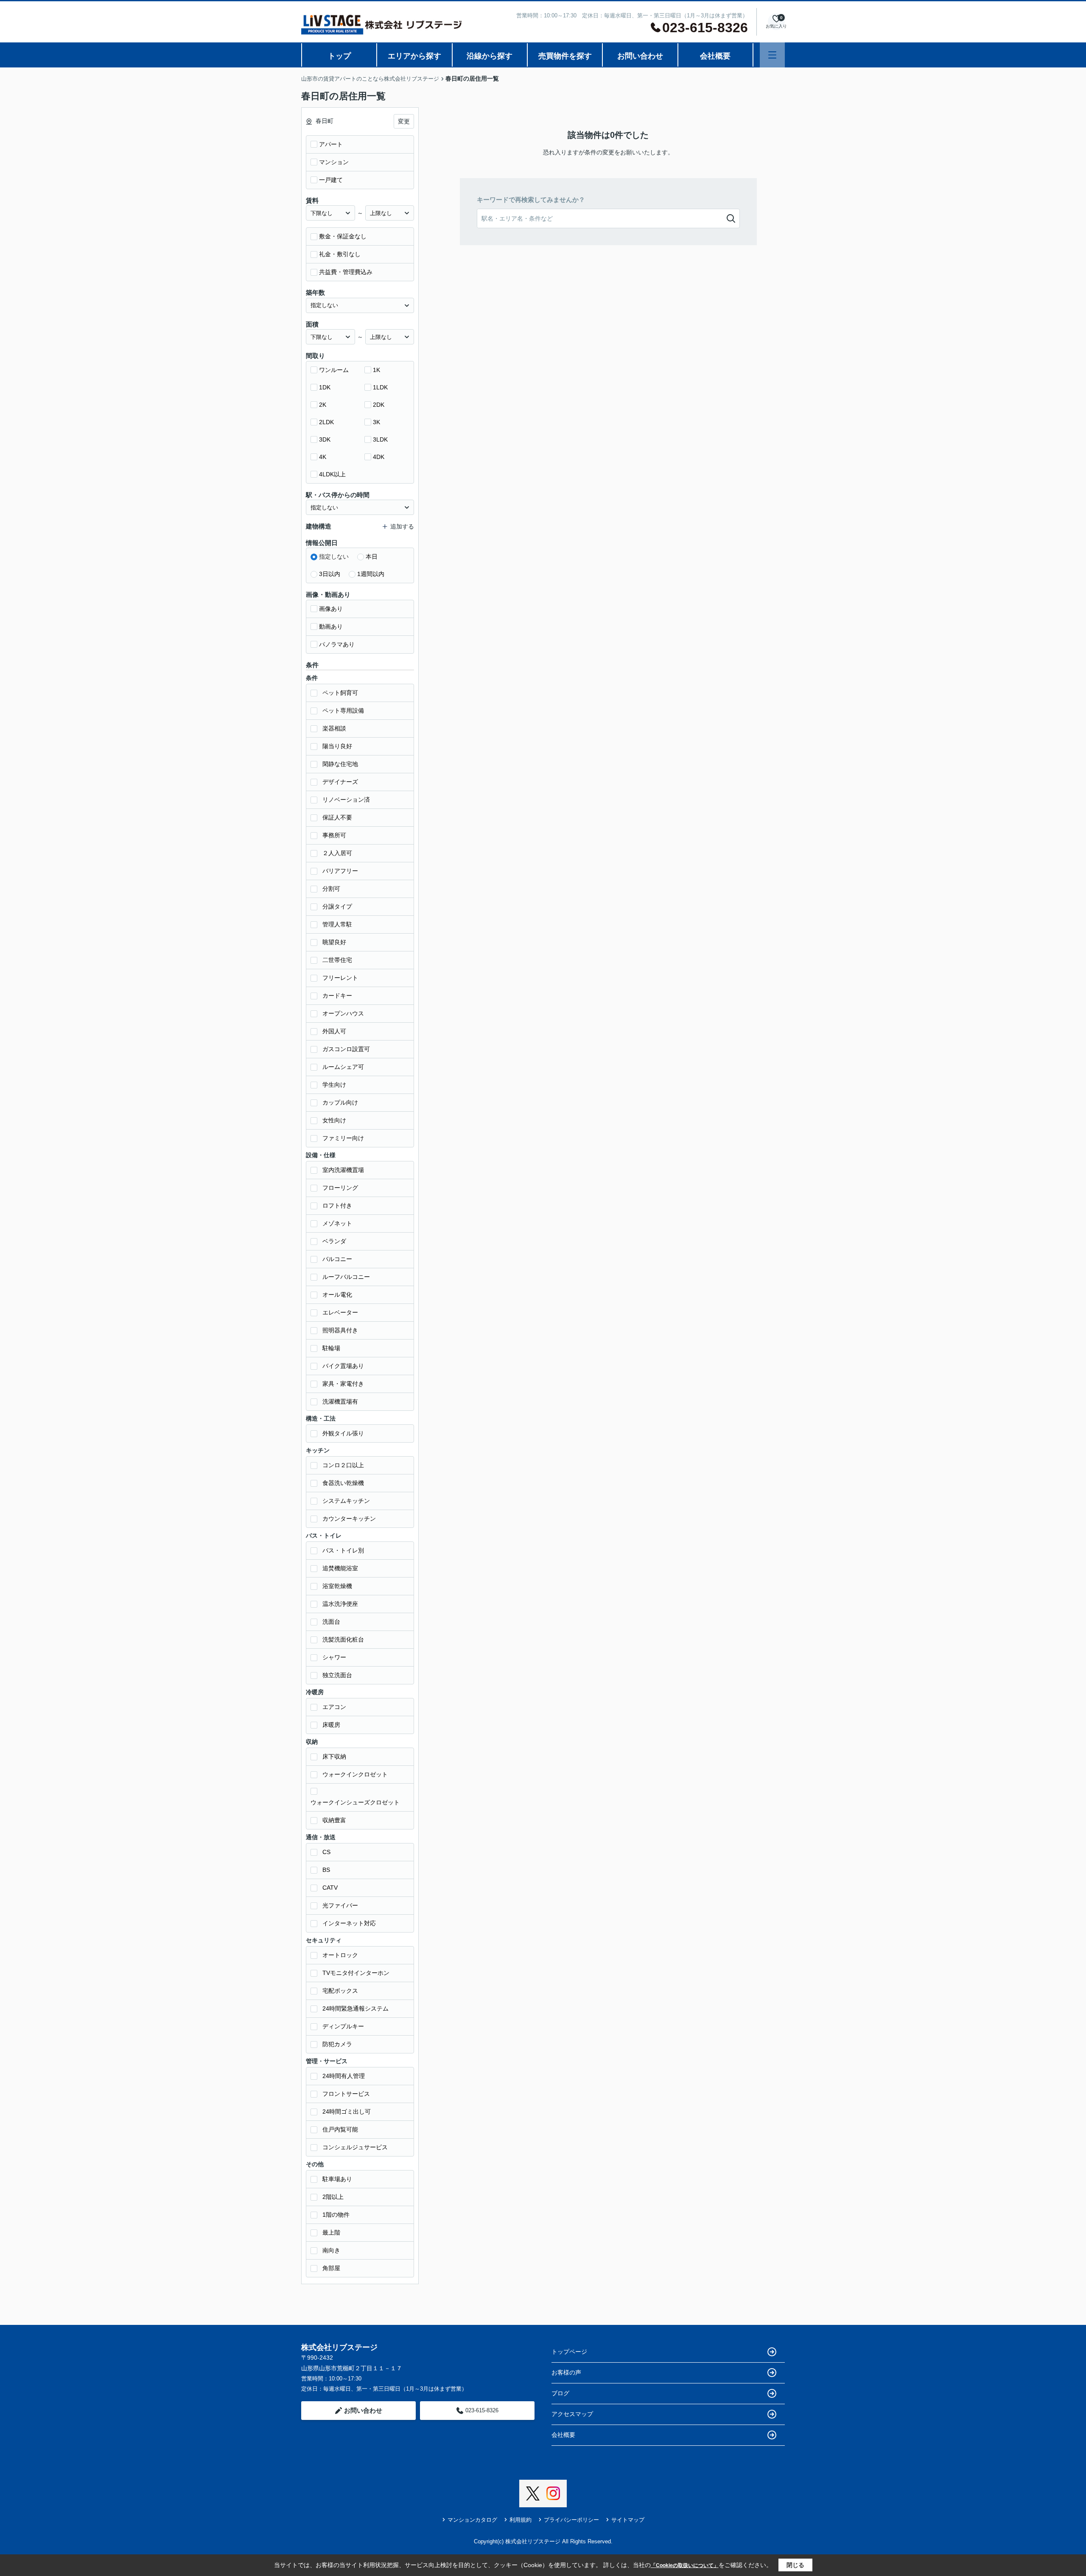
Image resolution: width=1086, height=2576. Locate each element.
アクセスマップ (572, 2414)
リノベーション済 (346, 800)
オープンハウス (343, 1013)
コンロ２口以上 (343, 1465)
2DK (379, 405)
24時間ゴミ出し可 (347, 2112)
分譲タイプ (337, 906)
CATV (330, 1888)
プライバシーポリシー (571, 2520)
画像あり (331, 609)
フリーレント (340, 978)
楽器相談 (334, 728)
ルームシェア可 (343, 1067)
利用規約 (521, 2520)
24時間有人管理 (344, 2076)
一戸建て (331, 180)
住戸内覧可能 (340, 2129)
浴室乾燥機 (337, 1586)
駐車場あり (337, 2179)
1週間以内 (371, 574)
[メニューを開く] (772, 55)
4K (323, 457)
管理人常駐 (337, 924)
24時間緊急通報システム (355, 2008)
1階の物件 (336, 2215)
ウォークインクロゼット (355, 1774)
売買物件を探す (565, 56)
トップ (339, 56)
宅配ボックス (340, 1991)
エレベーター (340, 1312)
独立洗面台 (337, 1675)
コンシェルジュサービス (355, 2147)
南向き (331, 2250)
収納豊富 (334, 1820)
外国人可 (334, 1031)
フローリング (340, 1188)
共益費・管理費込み (346, 272)
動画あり (331, 627)
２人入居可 (337, 853)
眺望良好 (334, 942)
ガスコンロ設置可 (346, 1049)
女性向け (334, 1120)
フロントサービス (346, 2094)
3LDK (380, 439)
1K (376, 370)
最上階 (331, 2232)
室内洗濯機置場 (343, 1170)
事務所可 (334, 835)
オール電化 (337, 1295)
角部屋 (331, 2268)
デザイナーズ (340, 782)
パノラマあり (337, 644)
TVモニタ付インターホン (356, 1973)
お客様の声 (566, 2372)
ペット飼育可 (340, 693)
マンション (334, 162)
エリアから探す (414, 56)
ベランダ (334, 1241)
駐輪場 (331, 1348)
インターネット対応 (349, 1923)
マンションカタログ (472, 2520)
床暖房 (331, 1725)
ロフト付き (337, 1205)
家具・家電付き (343, 1384)
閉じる (795, 2565)
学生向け (334, 1085)
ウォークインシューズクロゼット (355, 1802)
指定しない (334, 557)
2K (323, 405)
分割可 (331, 889)
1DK (325, 387)
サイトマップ (628, 2520)
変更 (404, 121)
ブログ (560, 2393)
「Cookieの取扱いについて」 (685, 2565)
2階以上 (333, 2197)
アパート (331, 144)
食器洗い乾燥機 (343, 1483)
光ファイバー (340, 1905)
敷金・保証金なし (343, 236)
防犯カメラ (337, 2044)
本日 (372, 557)
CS (326, 1852)
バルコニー (337, 1259)
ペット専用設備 (343, 710)
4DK (379, 457)
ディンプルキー (343, 2026)
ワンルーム (334, 370)
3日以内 (330, 574)
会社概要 (715, 56)
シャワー (334, 1657)
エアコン (334, 1707)
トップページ (569, 2352)
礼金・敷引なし (340, 254)
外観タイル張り (343, 1433)
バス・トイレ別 (343, 1550)
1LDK (380, 387)
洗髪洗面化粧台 (343, 1639)
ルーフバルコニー (346, 1277)
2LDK (326, 422)
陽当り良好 (337, 746)
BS (326, 1870)
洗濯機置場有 (340, 1401)
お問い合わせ (640, 56)
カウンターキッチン (349, 1519)
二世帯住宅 (337, 960)
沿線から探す (490, 56)
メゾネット (337, 1223)
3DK (325, 439)
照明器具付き (340, 1330)
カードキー (337, 996)
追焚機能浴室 (340, 1568)
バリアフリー (340, 871)
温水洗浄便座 (340, 1604)
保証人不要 (337, 817)
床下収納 (334, 1756)
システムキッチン (346, 1501)
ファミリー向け (343, 1138)
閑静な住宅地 (340, 764)
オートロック (340, 1955)
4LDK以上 (332, 474)
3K (376, 422)
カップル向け (340, 1102)
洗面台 (331, 1622)
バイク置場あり (343, 1366)
